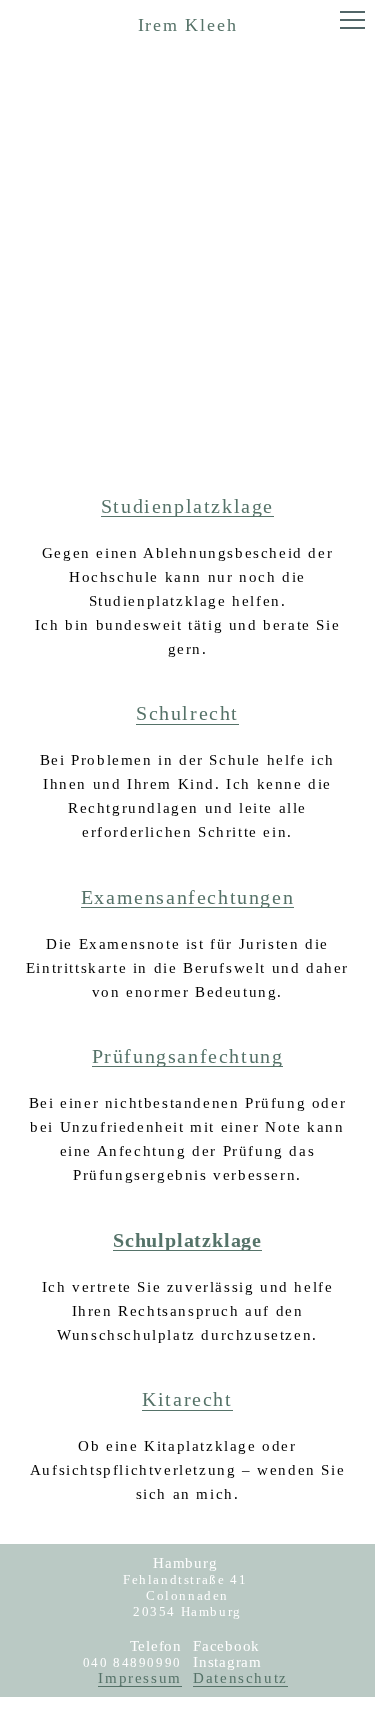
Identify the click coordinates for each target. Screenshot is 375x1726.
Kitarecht (187, 1399)
